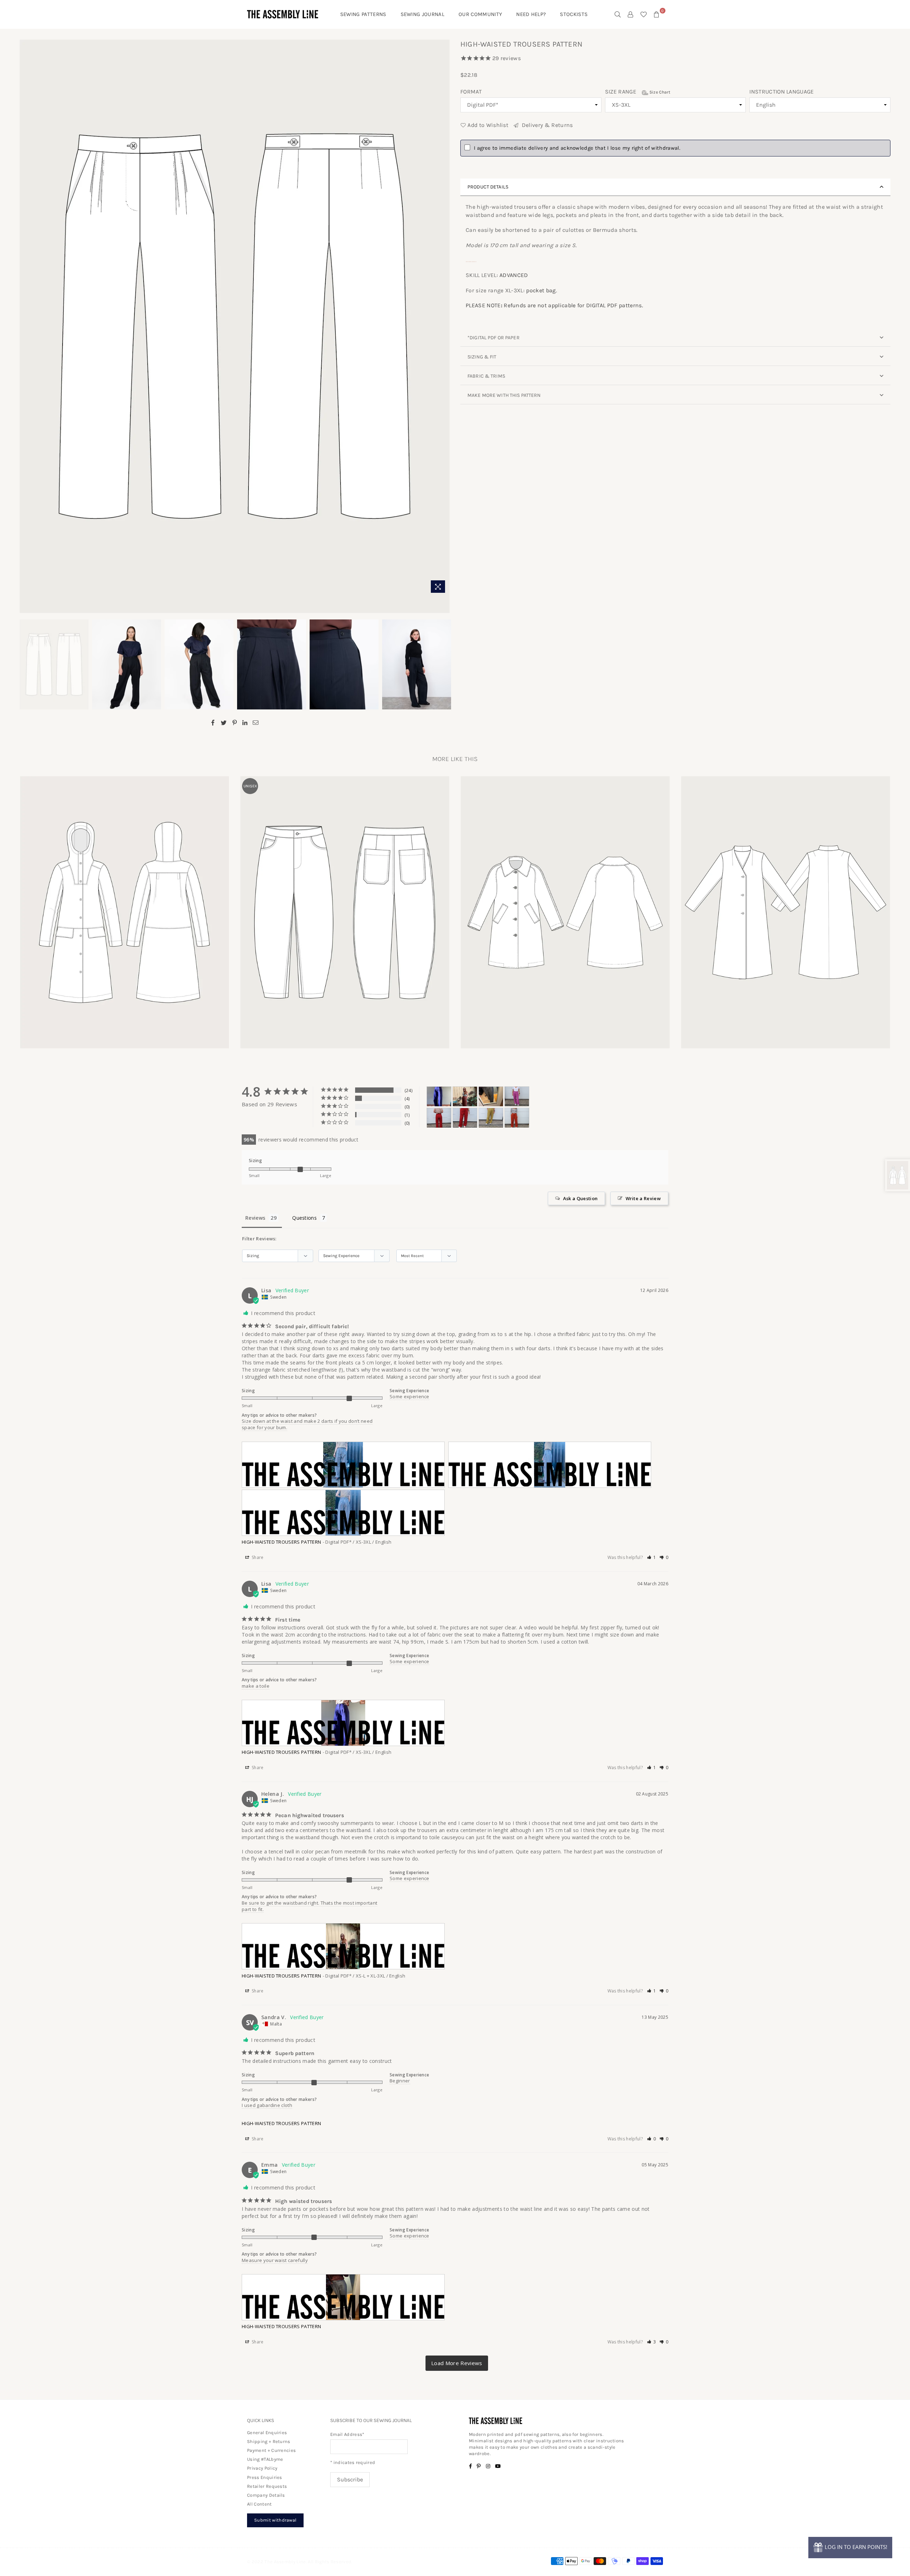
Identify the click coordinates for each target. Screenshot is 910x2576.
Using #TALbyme (265, 2459)
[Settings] (631, 14)
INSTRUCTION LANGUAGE (781, 92)
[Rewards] (850, 2548)
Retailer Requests (267, 2486)
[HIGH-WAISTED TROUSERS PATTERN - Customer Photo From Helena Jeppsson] (465, 1097)
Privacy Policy (262, 2468)
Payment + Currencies (271, 2450)
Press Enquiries (265, 2477)
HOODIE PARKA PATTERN (124, 903)
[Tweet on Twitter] (224, 722)
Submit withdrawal (275, 2520)
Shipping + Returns (269, 2441)
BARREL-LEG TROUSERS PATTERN (345, 903)
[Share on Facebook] (213, 722)
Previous (26, 328)
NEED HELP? (531, 14)
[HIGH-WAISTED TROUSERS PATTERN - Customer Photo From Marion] (517, 1097)
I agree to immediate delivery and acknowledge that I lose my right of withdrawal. (577, 148)
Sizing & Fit (482, 357)
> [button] (457, 2363)
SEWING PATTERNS (363, 14)
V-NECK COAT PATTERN (786, 903)
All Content (259, 2504)
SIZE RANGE (638, 92)
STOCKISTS (574, 14)
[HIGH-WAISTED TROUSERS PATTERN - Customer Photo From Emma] (491, 1097)
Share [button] (257, 1557)
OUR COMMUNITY (480, 14)
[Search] (618, 14)
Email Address (347, 2434)
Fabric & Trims (486, 376)
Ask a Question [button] (580, 1198)
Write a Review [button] (643, 1198)
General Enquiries (267, 2433)
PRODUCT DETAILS (488, 187)
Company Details (266, 2495)
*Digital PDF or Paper (494, 338)
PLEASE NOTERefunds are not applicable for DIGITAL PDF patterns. (554, 305)
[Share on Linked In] (245, 722)
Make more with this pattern (504, 395)
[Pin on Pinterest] (235, 722)
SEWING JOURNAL (422, 14)
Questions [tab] (304, 1218)
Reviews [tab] (255, 1218)
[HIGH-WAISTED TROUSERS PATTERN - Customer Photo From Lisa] (439, 1097)
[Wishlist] (644, 14)
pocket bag (541, 290)
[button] (652, 1557)
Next (443, 328)
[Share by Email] (256, 722)
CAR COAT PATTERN (565, 903)
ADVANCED (514, 275)
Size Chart (659, 92)
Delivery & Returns (546, 125)
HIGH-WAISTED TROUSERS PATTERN (281, 1542)
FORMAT (471, 92)
